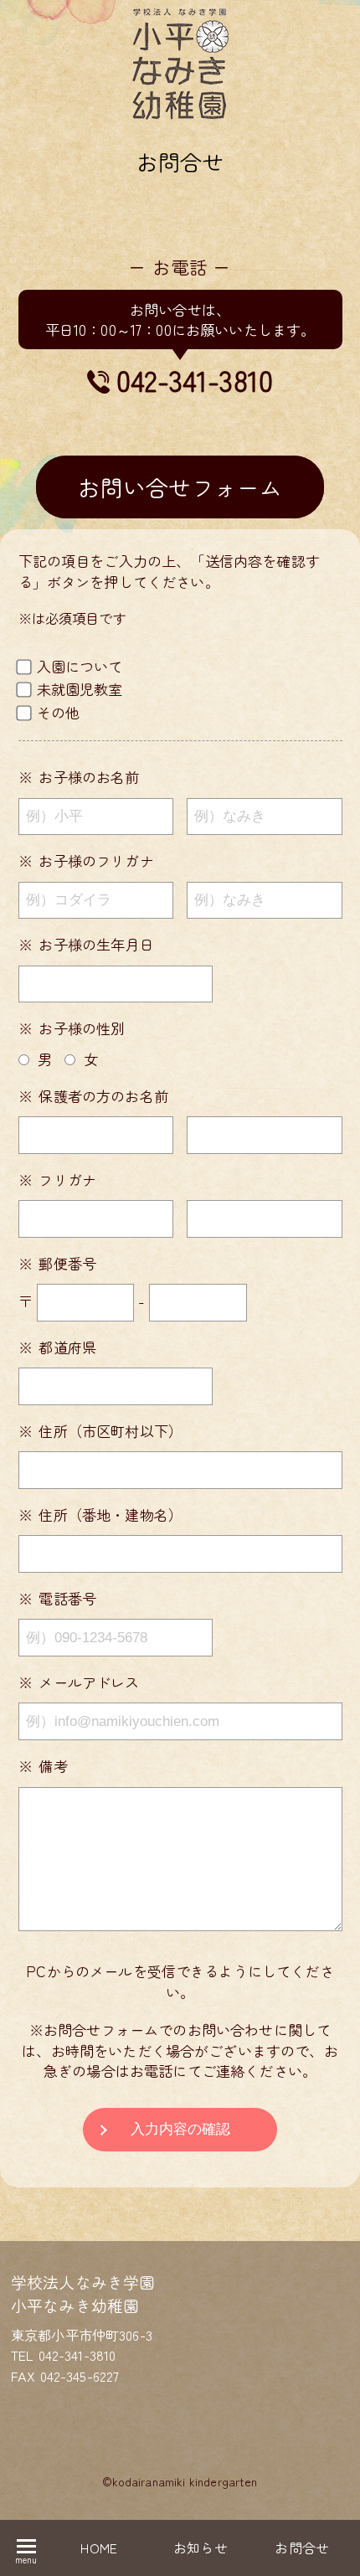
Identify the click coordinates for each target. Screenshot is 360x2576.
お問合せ (302, 2548)
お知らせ (201, 2548)
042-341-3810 (195, 380)
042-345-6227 (80, 2376)
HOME (99, 2548)
